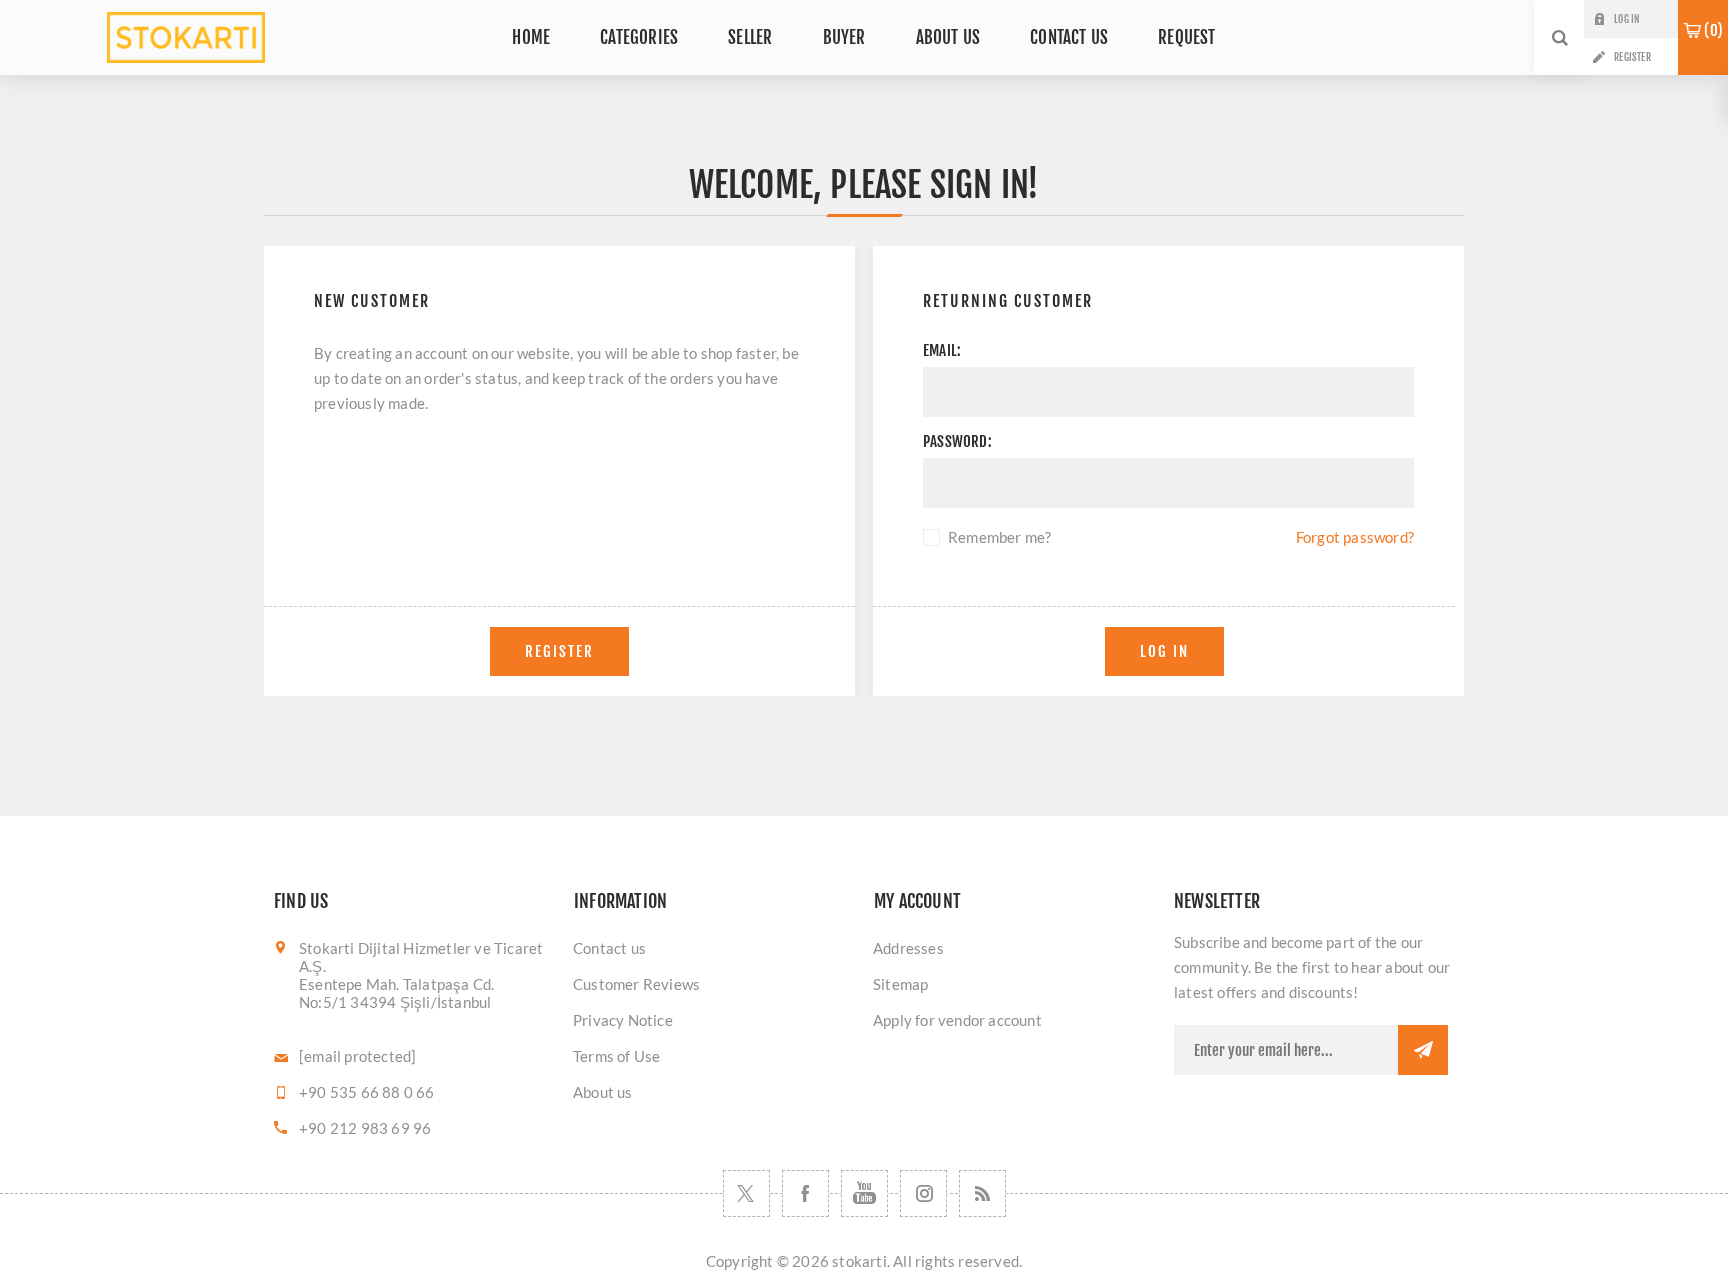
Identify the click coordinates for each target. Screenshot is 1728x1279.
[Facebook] (805, 1193)
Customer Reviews (636, 984)
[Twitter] (746, 1193)
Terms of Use (616, 1056)
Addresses (908, 948)
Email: (942, 350)
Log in (1626, 19)
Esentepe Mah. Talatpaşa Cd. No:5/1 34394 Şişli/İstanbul (396, 993)
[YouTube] (864, 1193)
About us (603, 1092)
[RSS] (982, 1193)
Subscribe (1423, 1050)
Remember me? (999, 537)
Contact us (609, 948)
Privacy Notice (623, 1020)
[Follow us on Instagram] (923, 1193)
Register (1632, 57)
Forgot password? (1355, 537)
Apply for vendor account (957, 1020)
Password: (957, 441)
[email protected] (357, 1056)
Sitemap (900, 984)
